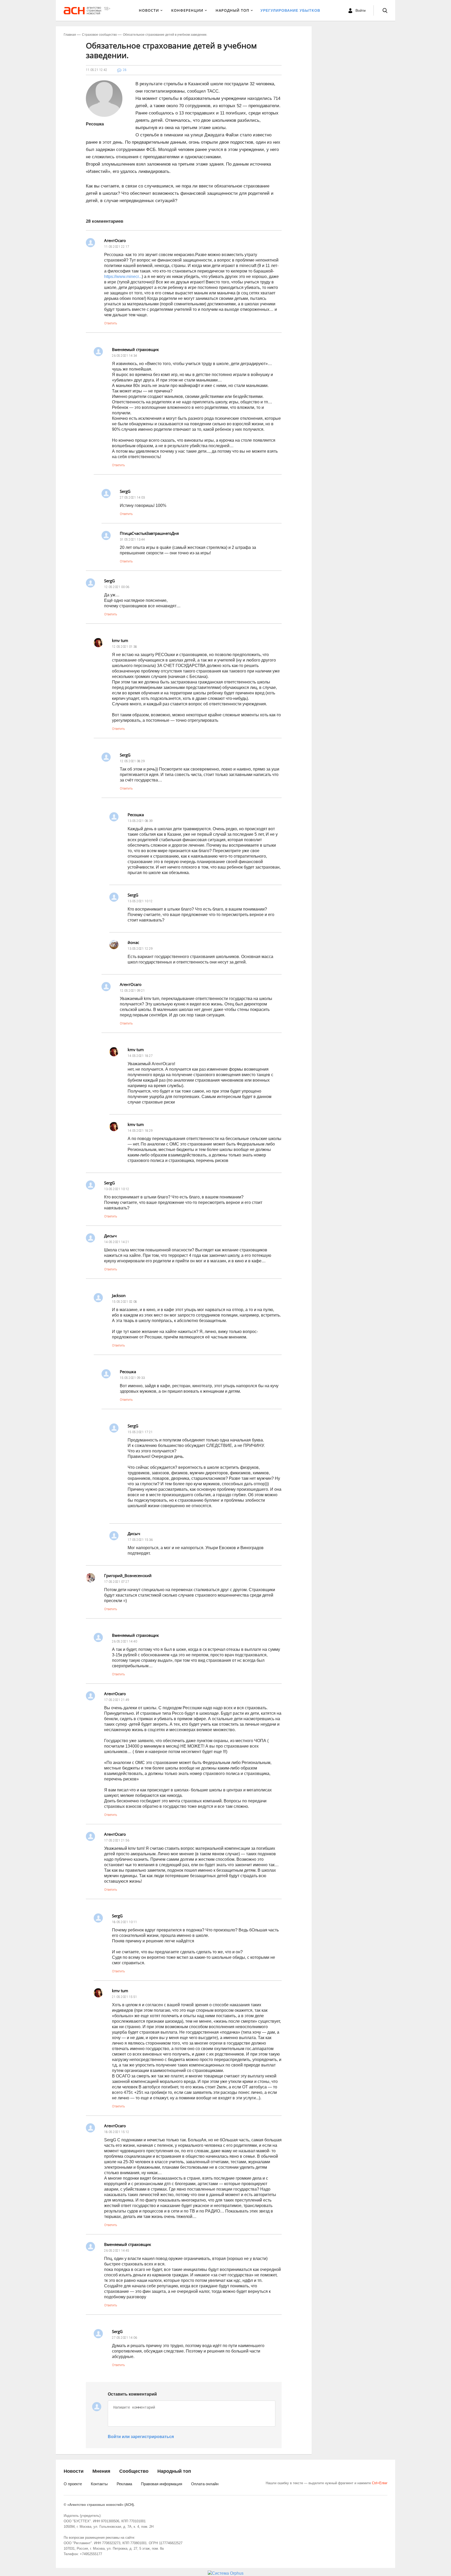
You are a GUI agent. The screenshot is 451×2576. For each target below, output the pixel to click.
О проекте (73, 2484)
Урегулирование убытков (290, 10)
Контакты (99, 2484)
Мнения (101, 2471)
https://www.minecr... (123, 277)
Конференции (187, 10)
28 (125, 70)
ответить (111, 323)
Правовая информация (162, 2484)
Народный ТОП (232, 10)
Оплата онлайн (205, 2484)
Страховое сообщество (99, 35)
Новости (149, 10)
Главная (70, 35)
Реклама (124, 2484)
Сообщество (134, 2471)
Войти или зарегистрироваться (141, 2437)
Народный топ (174, 2471)
